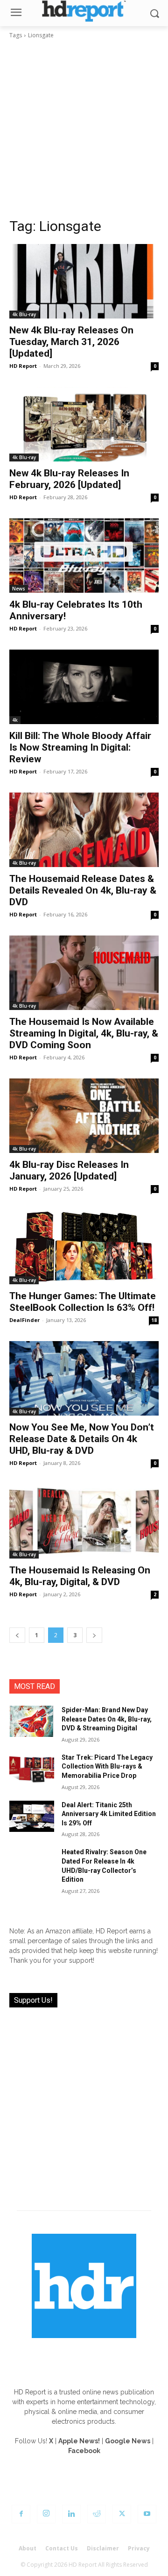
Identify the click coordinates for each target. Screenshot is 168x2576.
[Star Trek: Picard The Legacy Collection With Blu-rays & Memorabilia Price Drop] (32, 1769)
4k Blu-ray (24, 314)
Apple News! (79, 2441)
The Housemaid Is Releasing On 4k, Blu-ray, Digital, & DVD (80, 1576)
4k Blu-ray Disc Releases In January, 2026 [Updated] (69, 1170)
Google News (128, 2441)
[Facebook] (21, 2514)
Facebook (84, 2451)
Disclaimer (103, 2548)
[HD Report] (84, 11)
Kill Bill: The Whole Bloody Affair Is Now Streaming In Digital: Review (80, 747)
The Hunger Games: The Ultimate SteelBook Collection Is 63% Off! (83, 1302)
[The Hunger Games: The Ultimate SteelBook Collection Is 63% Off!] (84, 1247)
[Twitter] (122, 2514)
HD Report (23, 366)
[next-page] (94, 1635)
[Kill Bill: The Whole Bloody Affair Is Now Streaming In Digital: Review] (84, 687)
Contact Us (62, 2548)
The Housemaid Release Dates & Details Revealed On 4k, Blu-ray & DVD (83, 890)
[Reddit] (97, 2514)
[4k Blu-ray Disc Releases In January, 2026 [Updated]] (84, 1116)
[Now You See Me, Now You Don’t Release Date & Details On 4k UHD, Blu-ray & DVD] (84, 1378)
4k (15, 720)
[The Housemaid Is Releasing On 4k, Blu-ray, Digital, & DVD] (84, 1521)
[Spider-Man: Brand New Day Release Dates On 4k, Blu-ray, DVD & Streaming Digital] (32, 1721)
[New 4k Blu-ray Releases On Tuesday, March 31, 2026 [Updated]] (84, 281)
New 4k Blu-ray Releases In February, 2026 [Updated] (69, 479)
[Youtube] (147, 2514)
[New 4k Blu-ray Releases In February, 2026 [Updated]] (84, 424)
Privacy (139, 2548)
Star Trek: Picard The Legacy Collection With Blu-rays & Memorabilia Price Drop (107, 1766)
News (19, 589)
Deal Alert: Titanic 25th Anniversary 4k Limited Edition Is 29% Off (109, 1814)
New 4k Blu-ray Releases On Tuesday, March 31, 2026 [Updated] (71, 342)
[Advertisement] (84, 129)
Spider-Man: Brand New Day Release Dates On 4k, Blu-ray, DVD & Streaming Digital (107, 1719)
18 (154, 1320)
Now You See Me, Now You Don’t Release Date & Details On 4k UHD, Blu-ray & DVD (82, 1439)
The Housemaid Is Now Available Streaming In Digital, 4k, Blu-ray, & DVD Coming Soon (84, 1033)
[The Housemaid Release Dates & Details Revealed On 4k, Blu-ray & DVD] (84, 830)
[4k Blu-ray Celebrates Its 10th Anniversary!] (84, 556)
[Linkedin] (71, 2514)
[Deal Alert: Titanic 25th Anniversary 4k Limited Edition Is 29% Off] (32, 1816)
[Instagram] (46, 2514)
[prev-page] (17, 1635)
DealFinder (24, 1320)
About (28, 2548)
